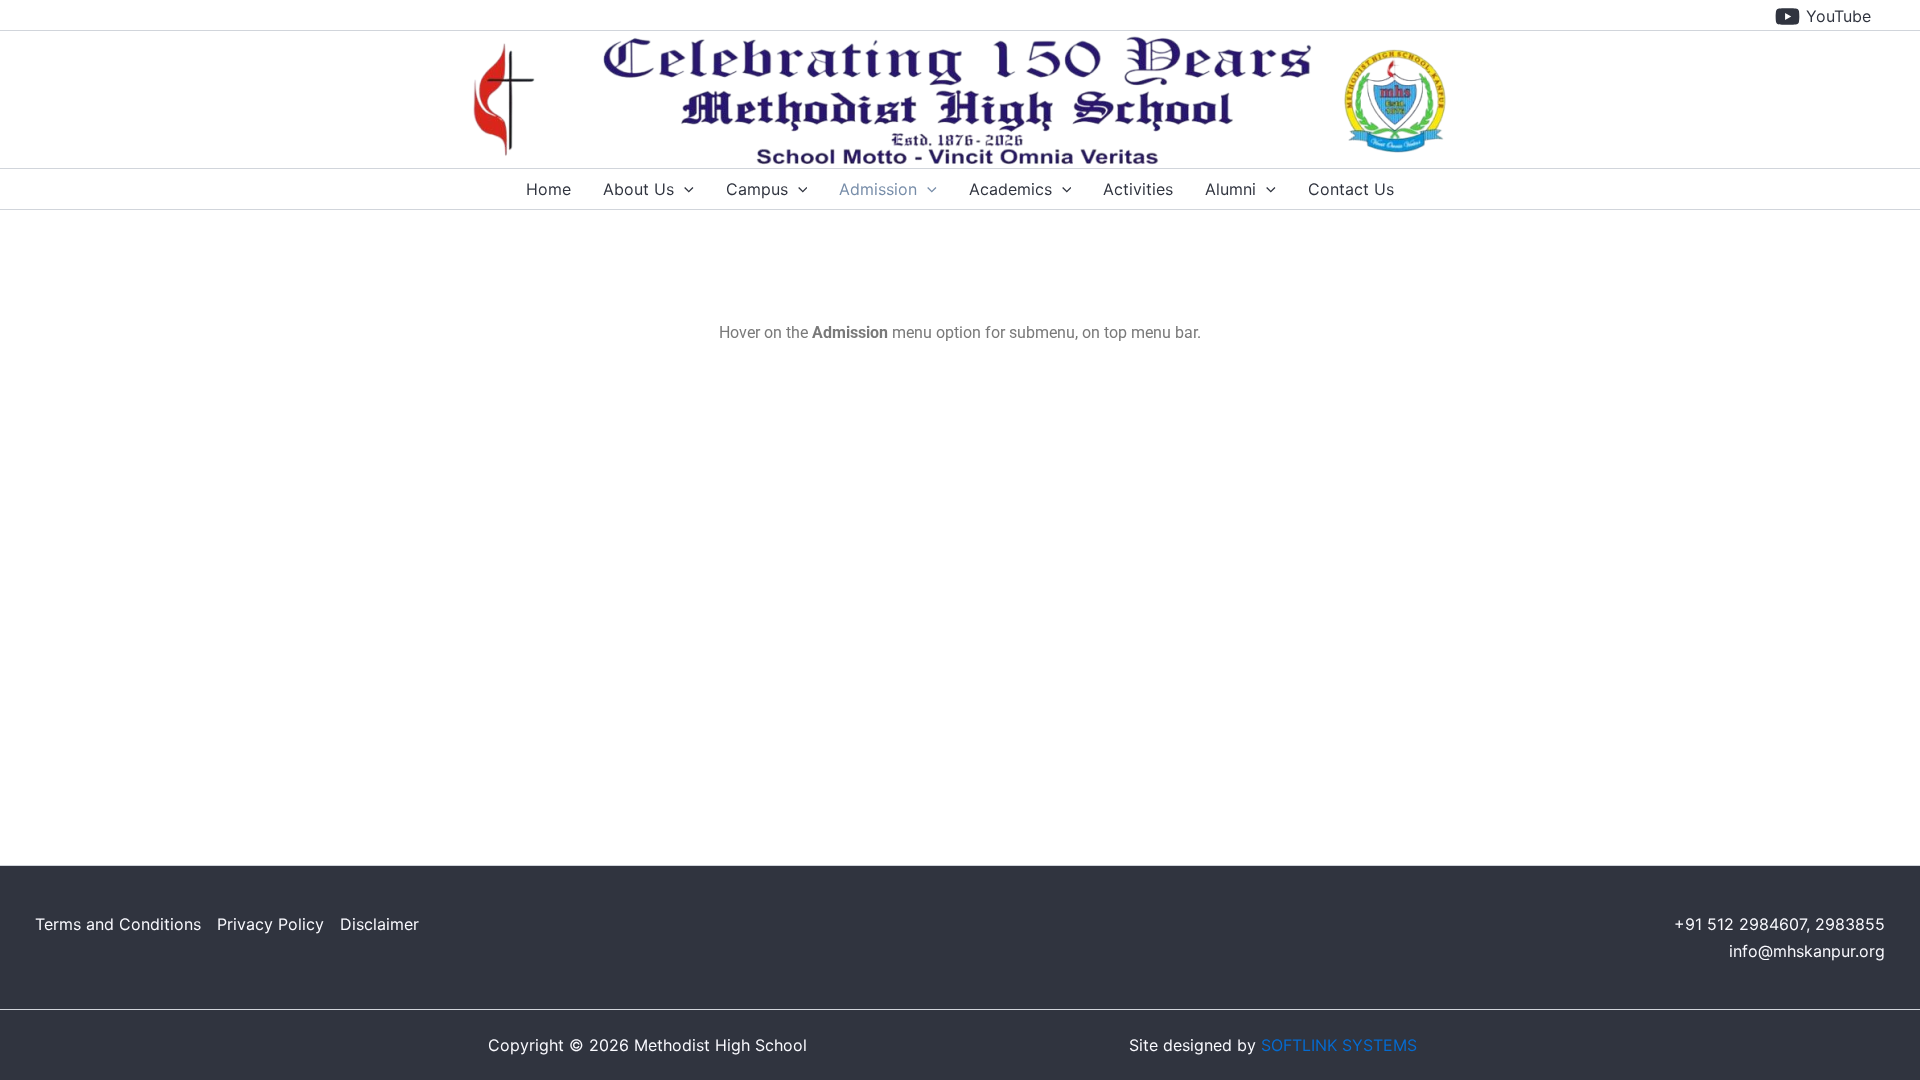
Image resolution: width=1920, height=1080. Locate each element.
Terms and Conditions (118, 924)
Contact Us (1351, 189)
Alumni (1230, 189)
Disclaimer (379, 924)
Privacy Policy (270, 924)
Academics (1010, 189)
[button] (684, 189)
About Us (638, 189)
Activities (1138, 189)
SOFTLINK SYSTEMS (1339, 1045)
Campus (757, 189)
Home (548, 189)
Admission (878, 189)
